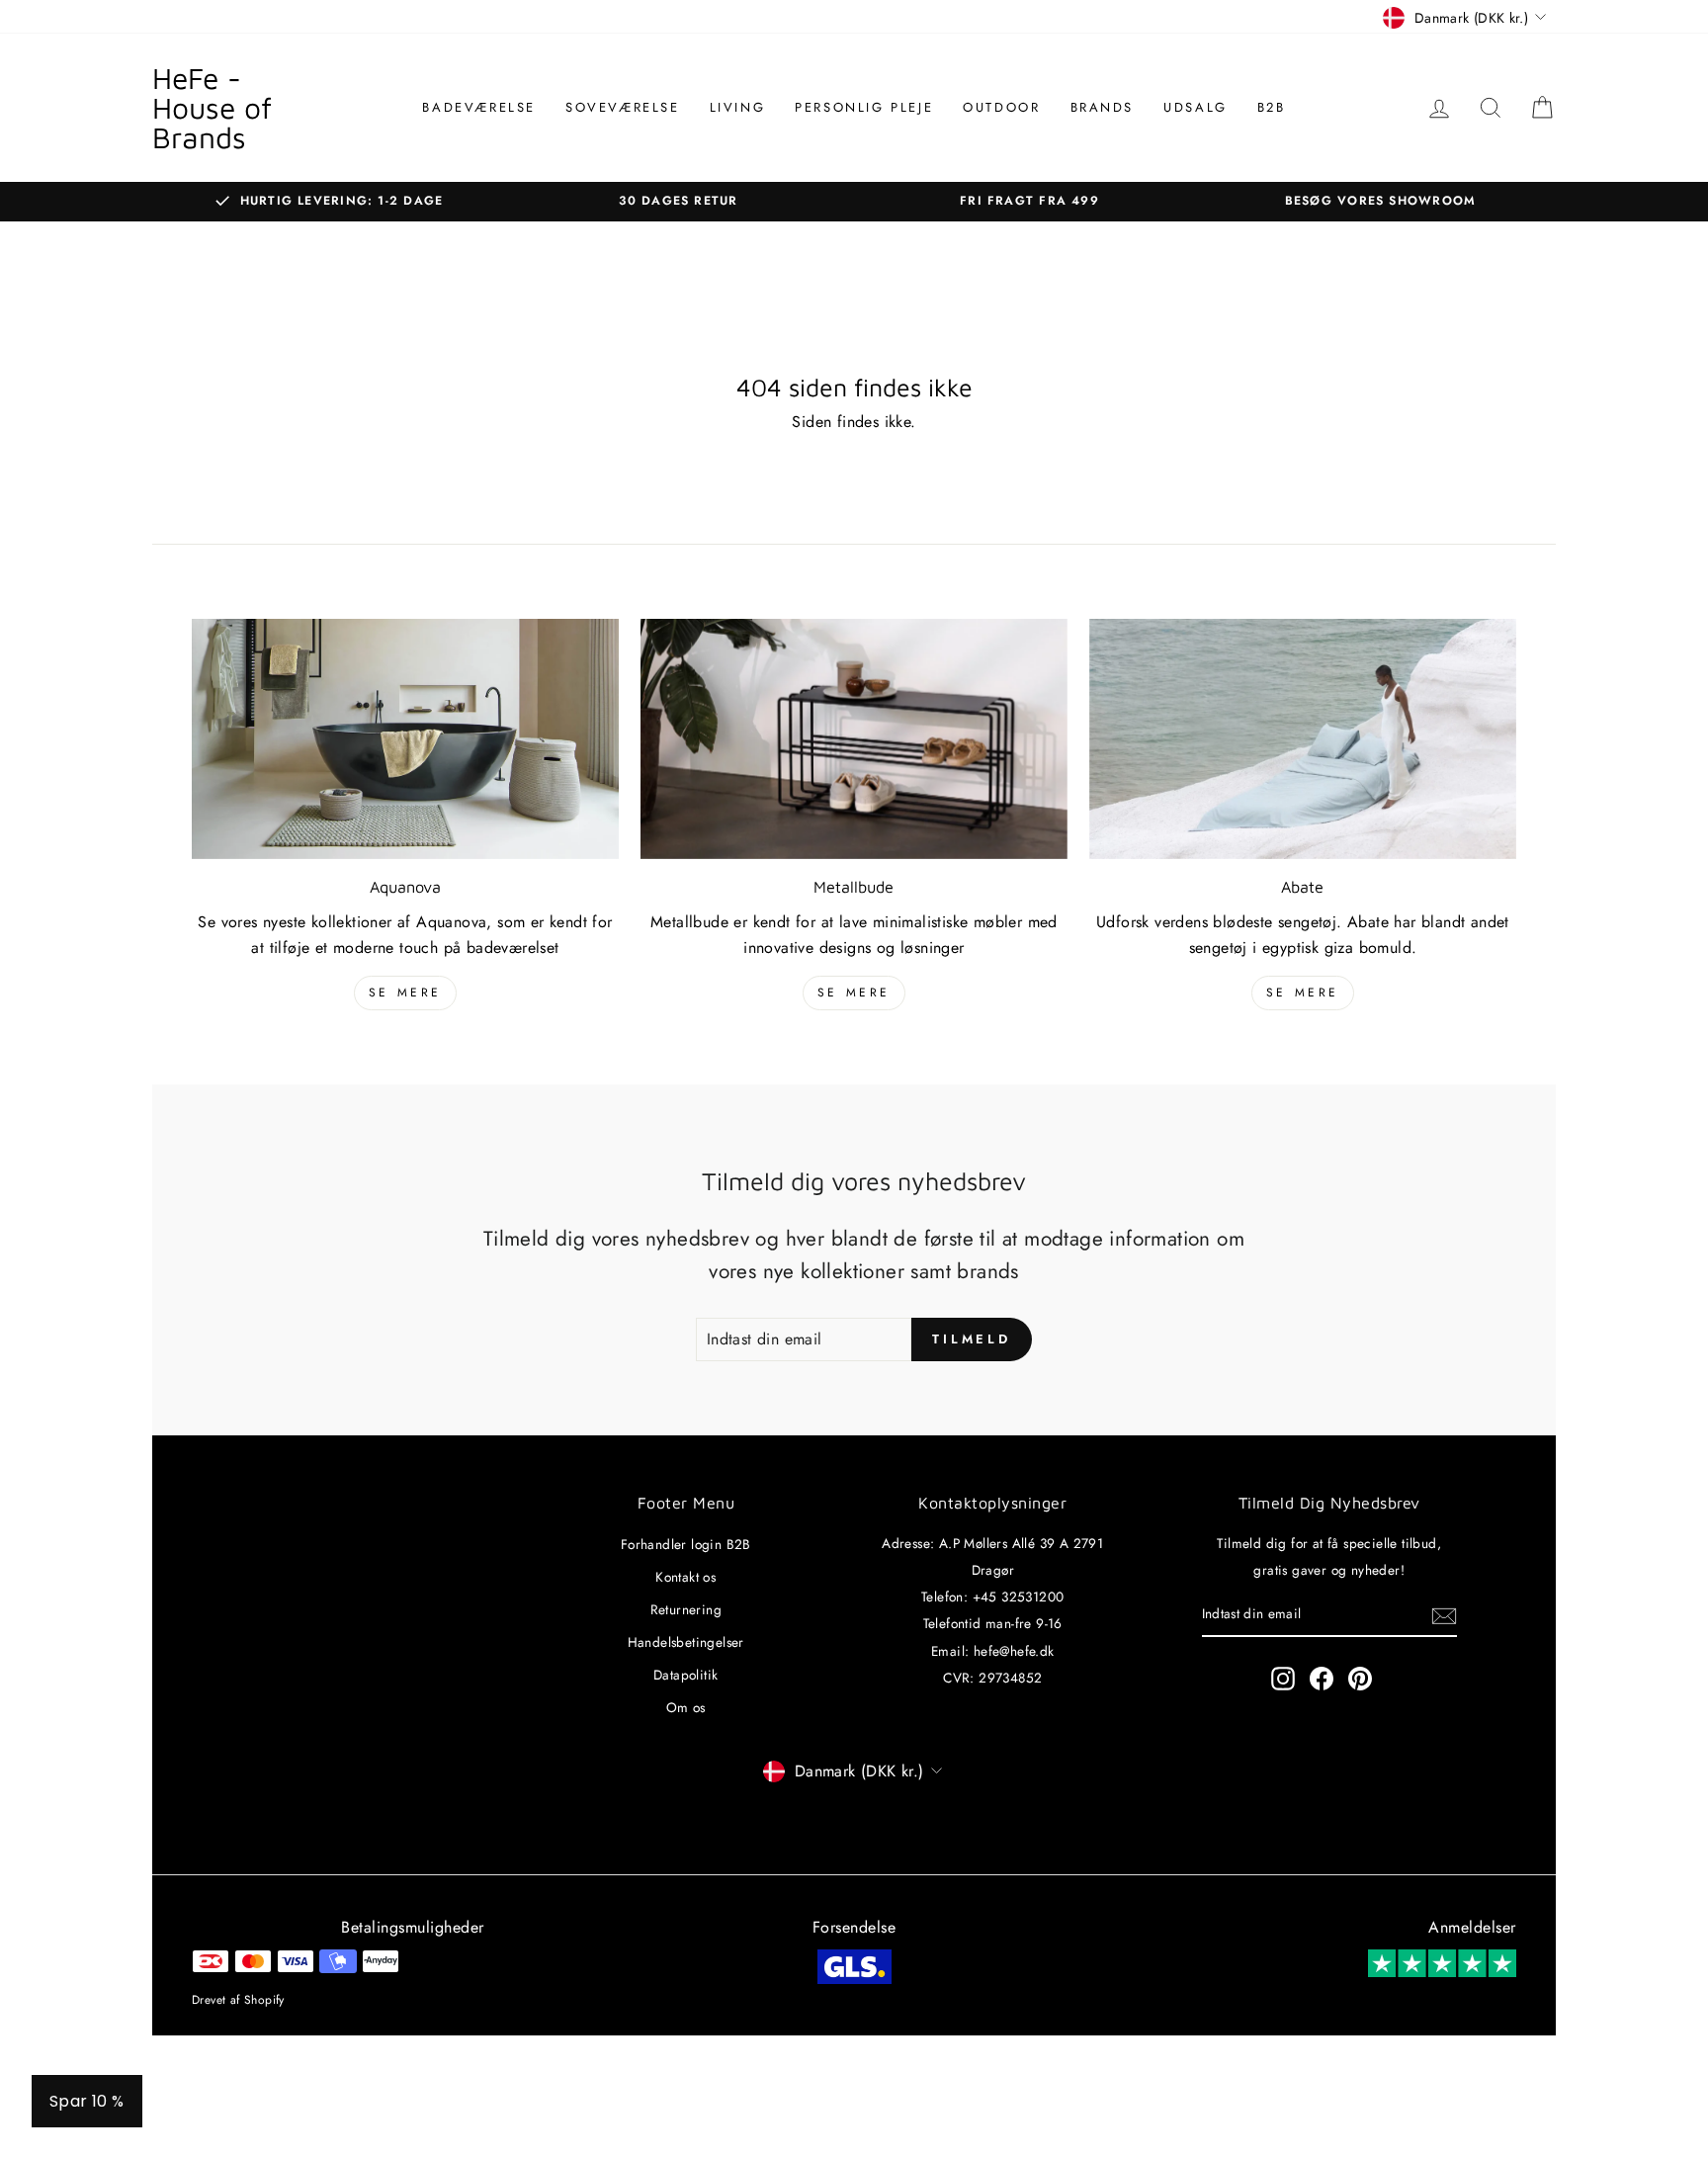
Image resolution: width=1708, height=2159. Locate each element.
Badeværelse (479, 107)
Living (738, 107)
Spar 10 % (87, 2101)
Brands (1103, 107)
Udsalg (1196, 107)
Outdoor (1001, 107)
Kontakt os (685, 1577)
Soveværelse (623, 107)
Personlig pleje (864, 107)
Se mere (405, 993)
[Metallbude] (854, 739)
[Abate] (1303, 739)
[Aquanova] (405, 739)
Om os (686, 1707)
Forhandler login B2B (686, 1544)
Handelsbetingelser (686, 1642)
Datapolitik (685, 1675)
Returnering (686, 1609)
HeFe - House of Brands (212, 107)
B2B (1272, 107)
